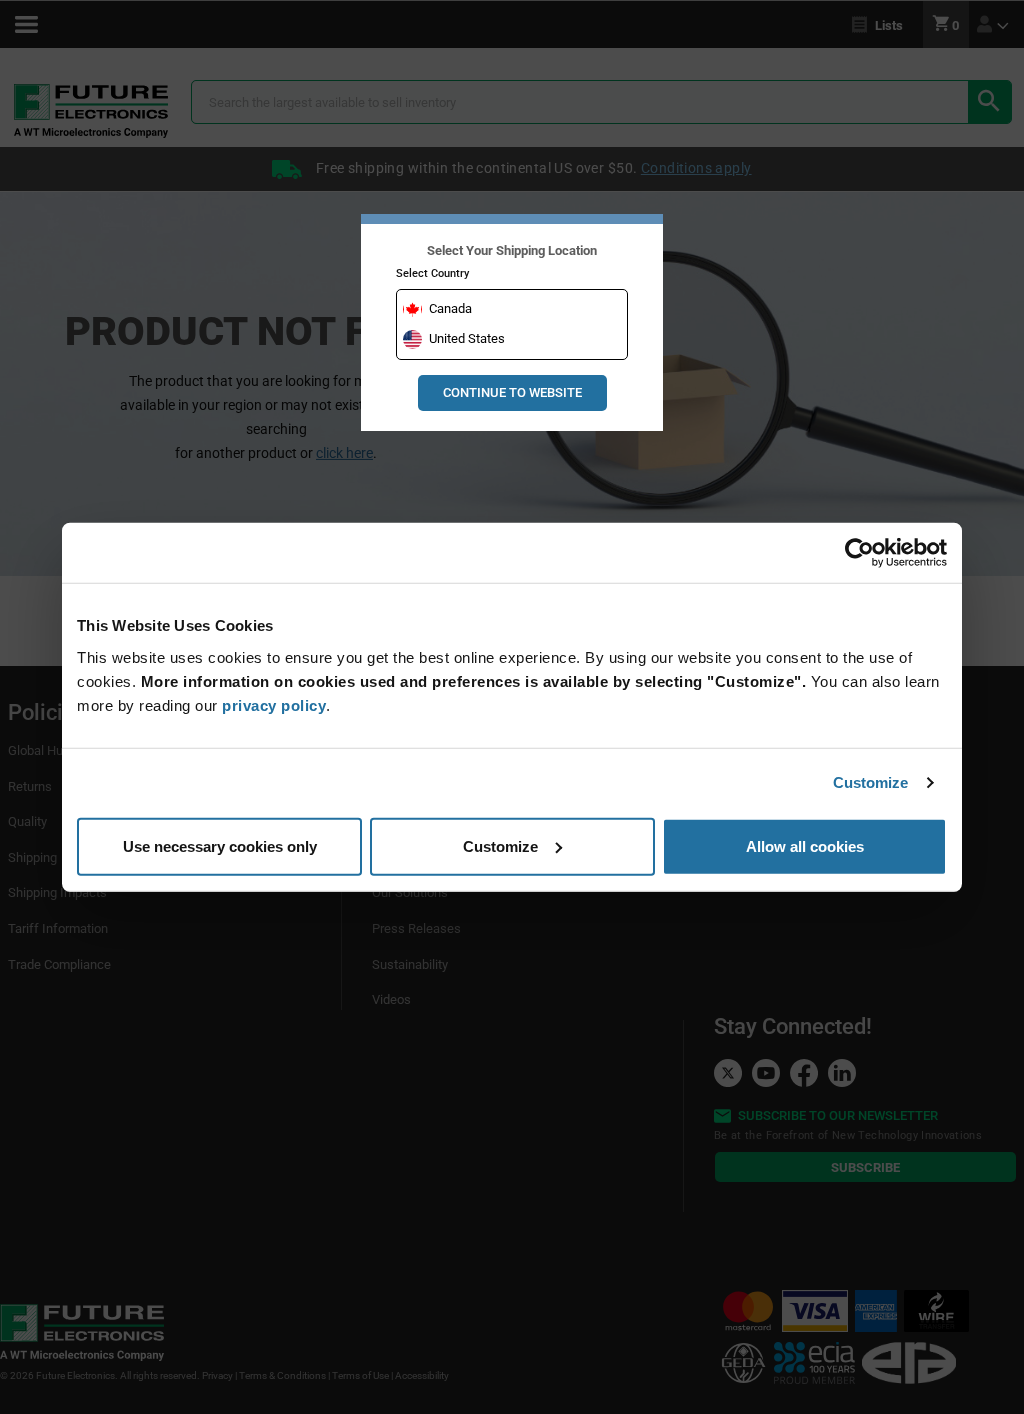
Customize (871, 782)
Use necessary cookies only (220, 845)
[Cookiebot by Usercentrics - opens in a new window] (859, 553)
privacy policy (274, 704)
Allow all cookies (805, 845)
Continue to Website (512, 392)
